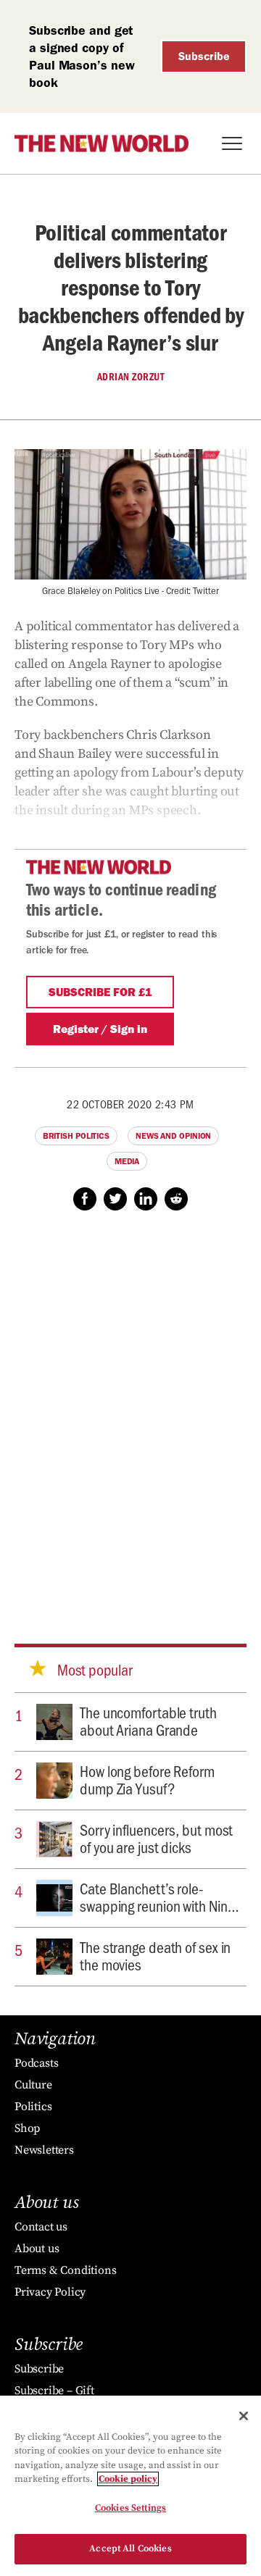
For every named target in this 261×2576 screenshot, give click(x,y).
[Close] (244, 2416)
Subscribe (204, 56)
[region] (130, 2486)
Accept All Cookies (130, 2548)
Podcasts (36, 2063)
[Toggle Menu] (232, 143)
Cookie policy (128, 2479)
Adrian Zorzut (131, 377)
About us (37, 2249)
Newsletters (44, 2150)
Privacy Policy (50, 2292)
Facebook (85, 1199)
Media (127, 1161)
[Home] (101, 143)
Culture (33, 2085)
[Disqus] (130, 1413)
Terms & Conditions (65, 2270)
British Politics (76, 1136)
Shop (27, 2128)
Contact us (41, 2227)
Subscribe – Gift (54, 2391)
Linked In (146, 1199)
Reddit (176, 1199)
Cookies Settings (130, 2508)
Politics (33, 2107)
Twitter (115, 1199)
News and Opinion (173, 1136)
